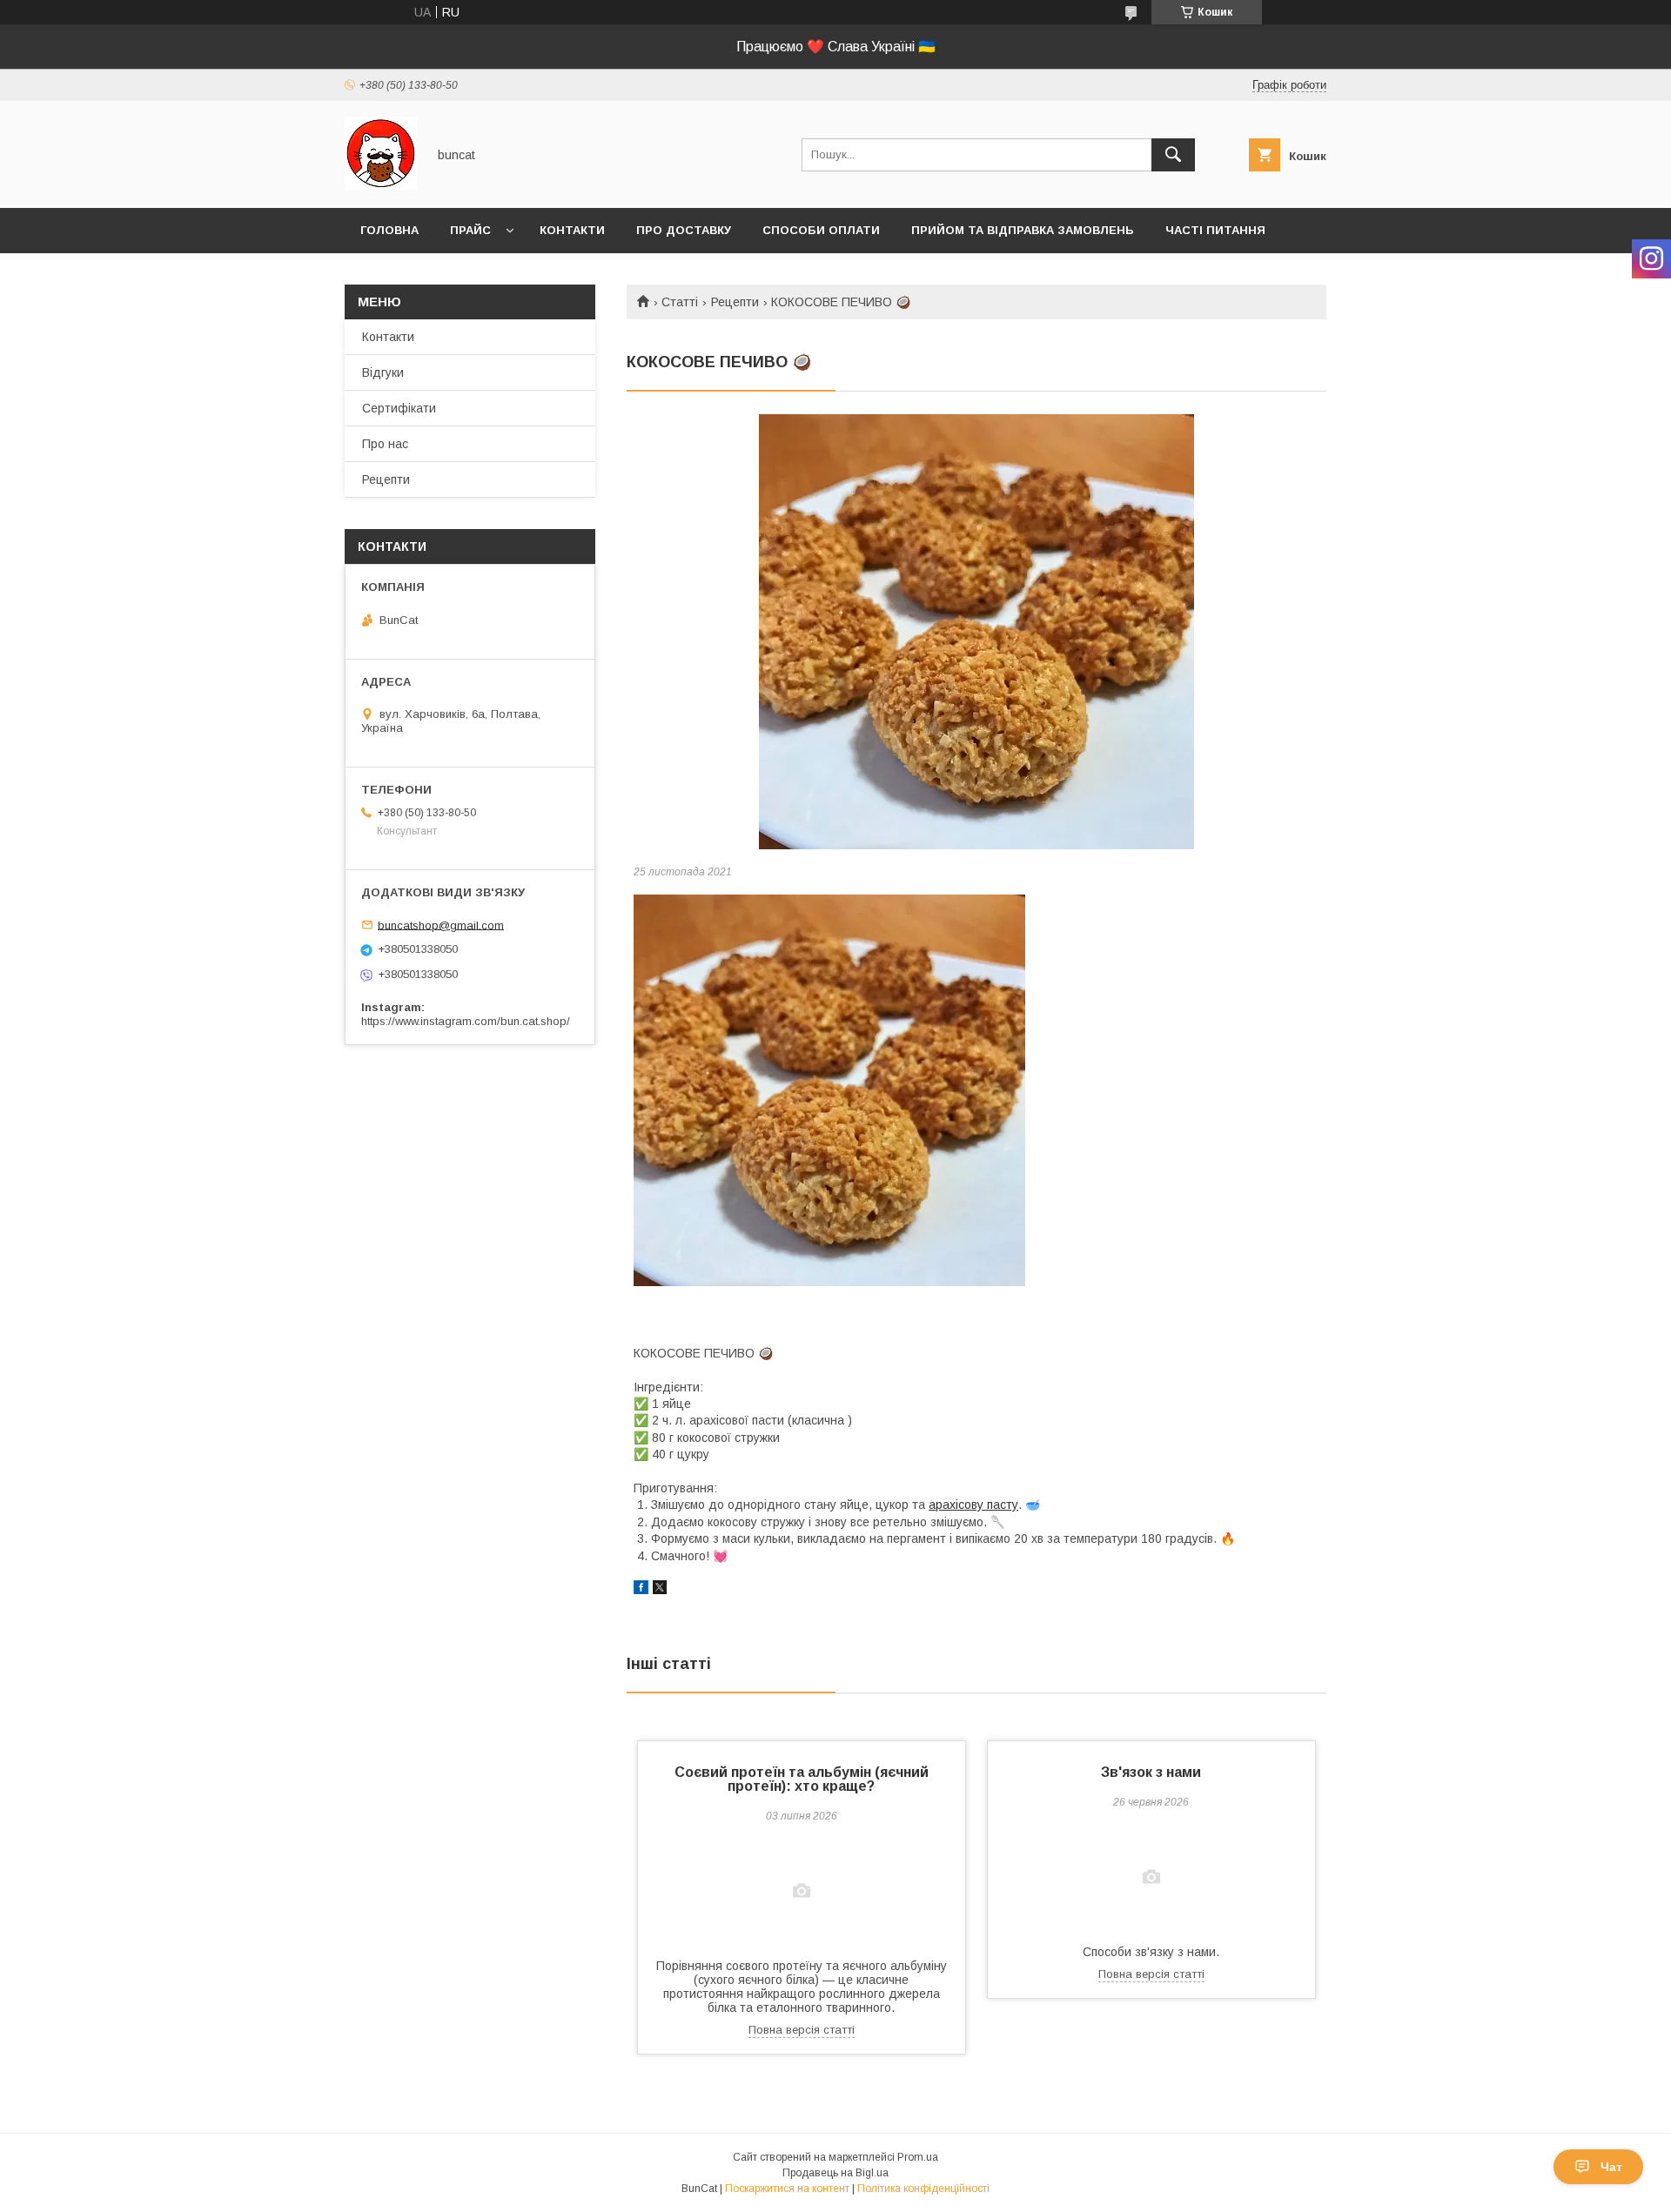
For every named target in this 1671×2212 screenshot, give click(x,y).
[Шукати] (1173, 155)
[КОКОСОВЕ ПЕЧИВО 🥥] (976, 632)
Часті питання (1215, 230)
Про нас (385, 444)
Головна (389, 230)
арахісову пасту (973, 1505)
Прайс (470, 230)
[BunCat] (381, 185)
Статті (680, 302)
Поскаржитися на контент (787, 2189)
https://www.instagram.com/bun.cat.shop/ (466, 1021)
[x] (660, 1590)
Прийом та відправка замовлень (1023, 230)
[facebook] (641, 1590)
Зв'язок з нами (1151, 1772)
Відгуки (383, 372)
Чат (1611, 2167)
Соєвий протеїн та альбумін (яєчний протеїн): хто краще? (802, 1779)
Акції (376, 275)
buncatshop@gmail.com (441, 925)
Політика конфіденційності (923, 2189)
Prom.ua (918, 2157)
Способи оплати (821, 230)
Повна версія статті (802, 2030)
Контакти (572, 230)
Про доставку (684, 230)
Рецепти (735, 302)
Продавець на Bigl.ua (835, 2173)
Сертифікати (399, 408)
